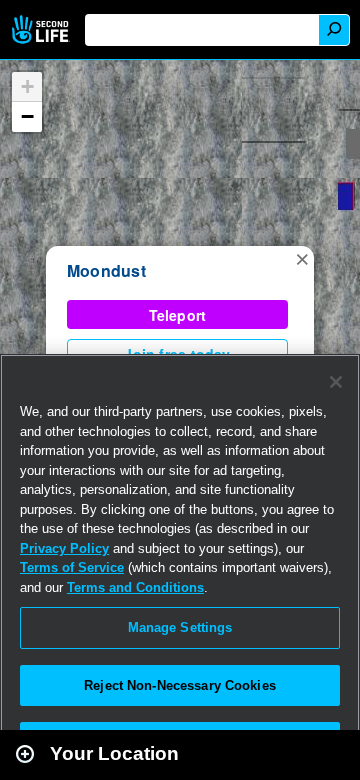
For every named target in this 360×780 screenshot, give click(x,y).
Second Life (42, 29)
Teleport (178, 315)
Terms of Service (72, 567)
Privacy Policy (64, 548)
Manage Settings (180, 627)
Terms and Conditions (135, 587)
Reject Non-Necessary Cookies (180, 685)
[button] (302, 258)
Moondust (106, 270)
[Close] (336, 382)
